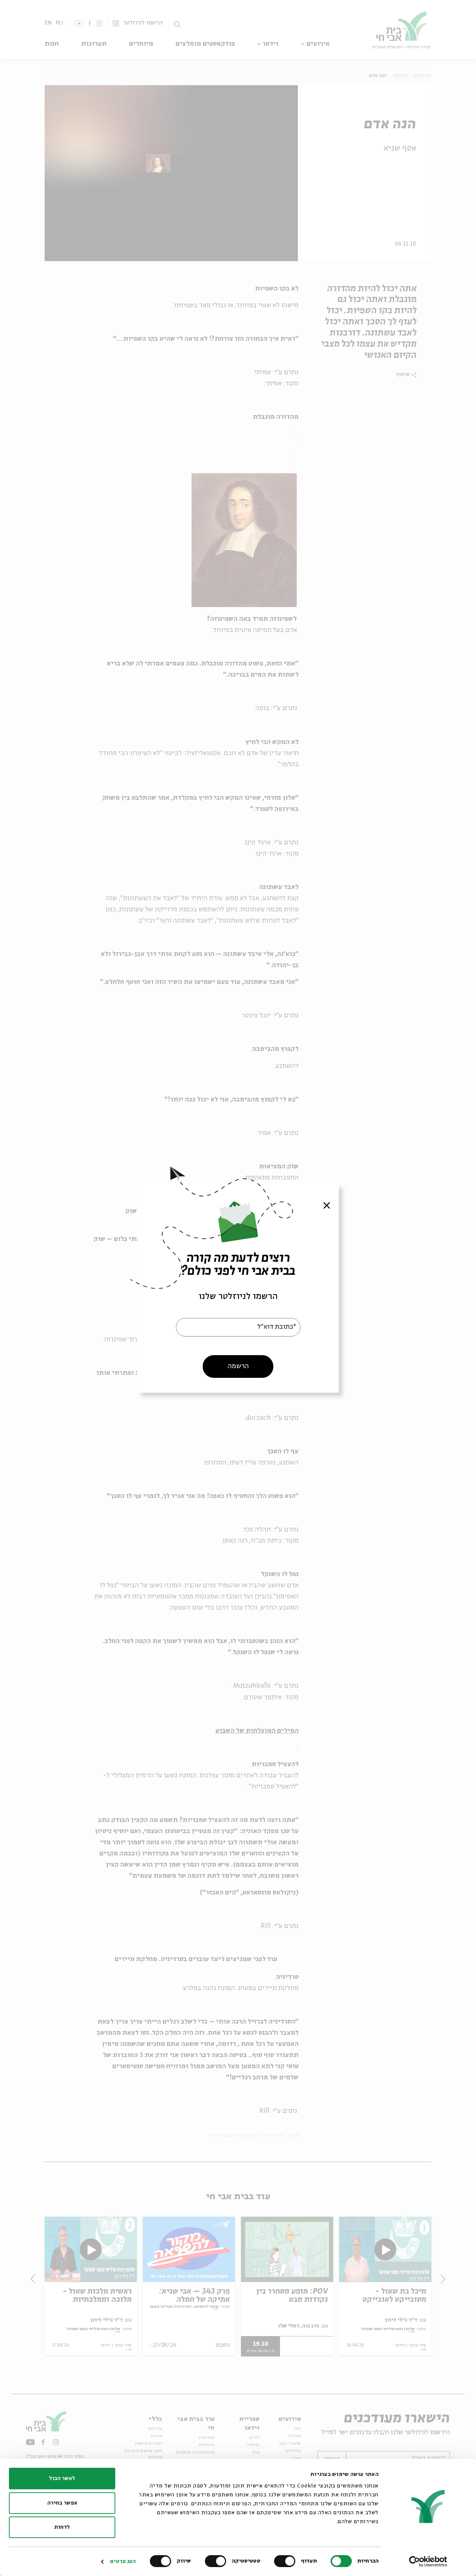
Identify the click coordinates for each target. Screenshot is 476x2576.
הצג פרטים (123, 2561)
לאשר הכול (62, 2479)
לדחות (62, 2527)
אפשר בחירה (62, 2503)
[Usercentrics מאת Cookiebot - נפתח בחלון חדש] (428, 2561)
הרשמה (238, 1366)
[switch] (286, 2561)
